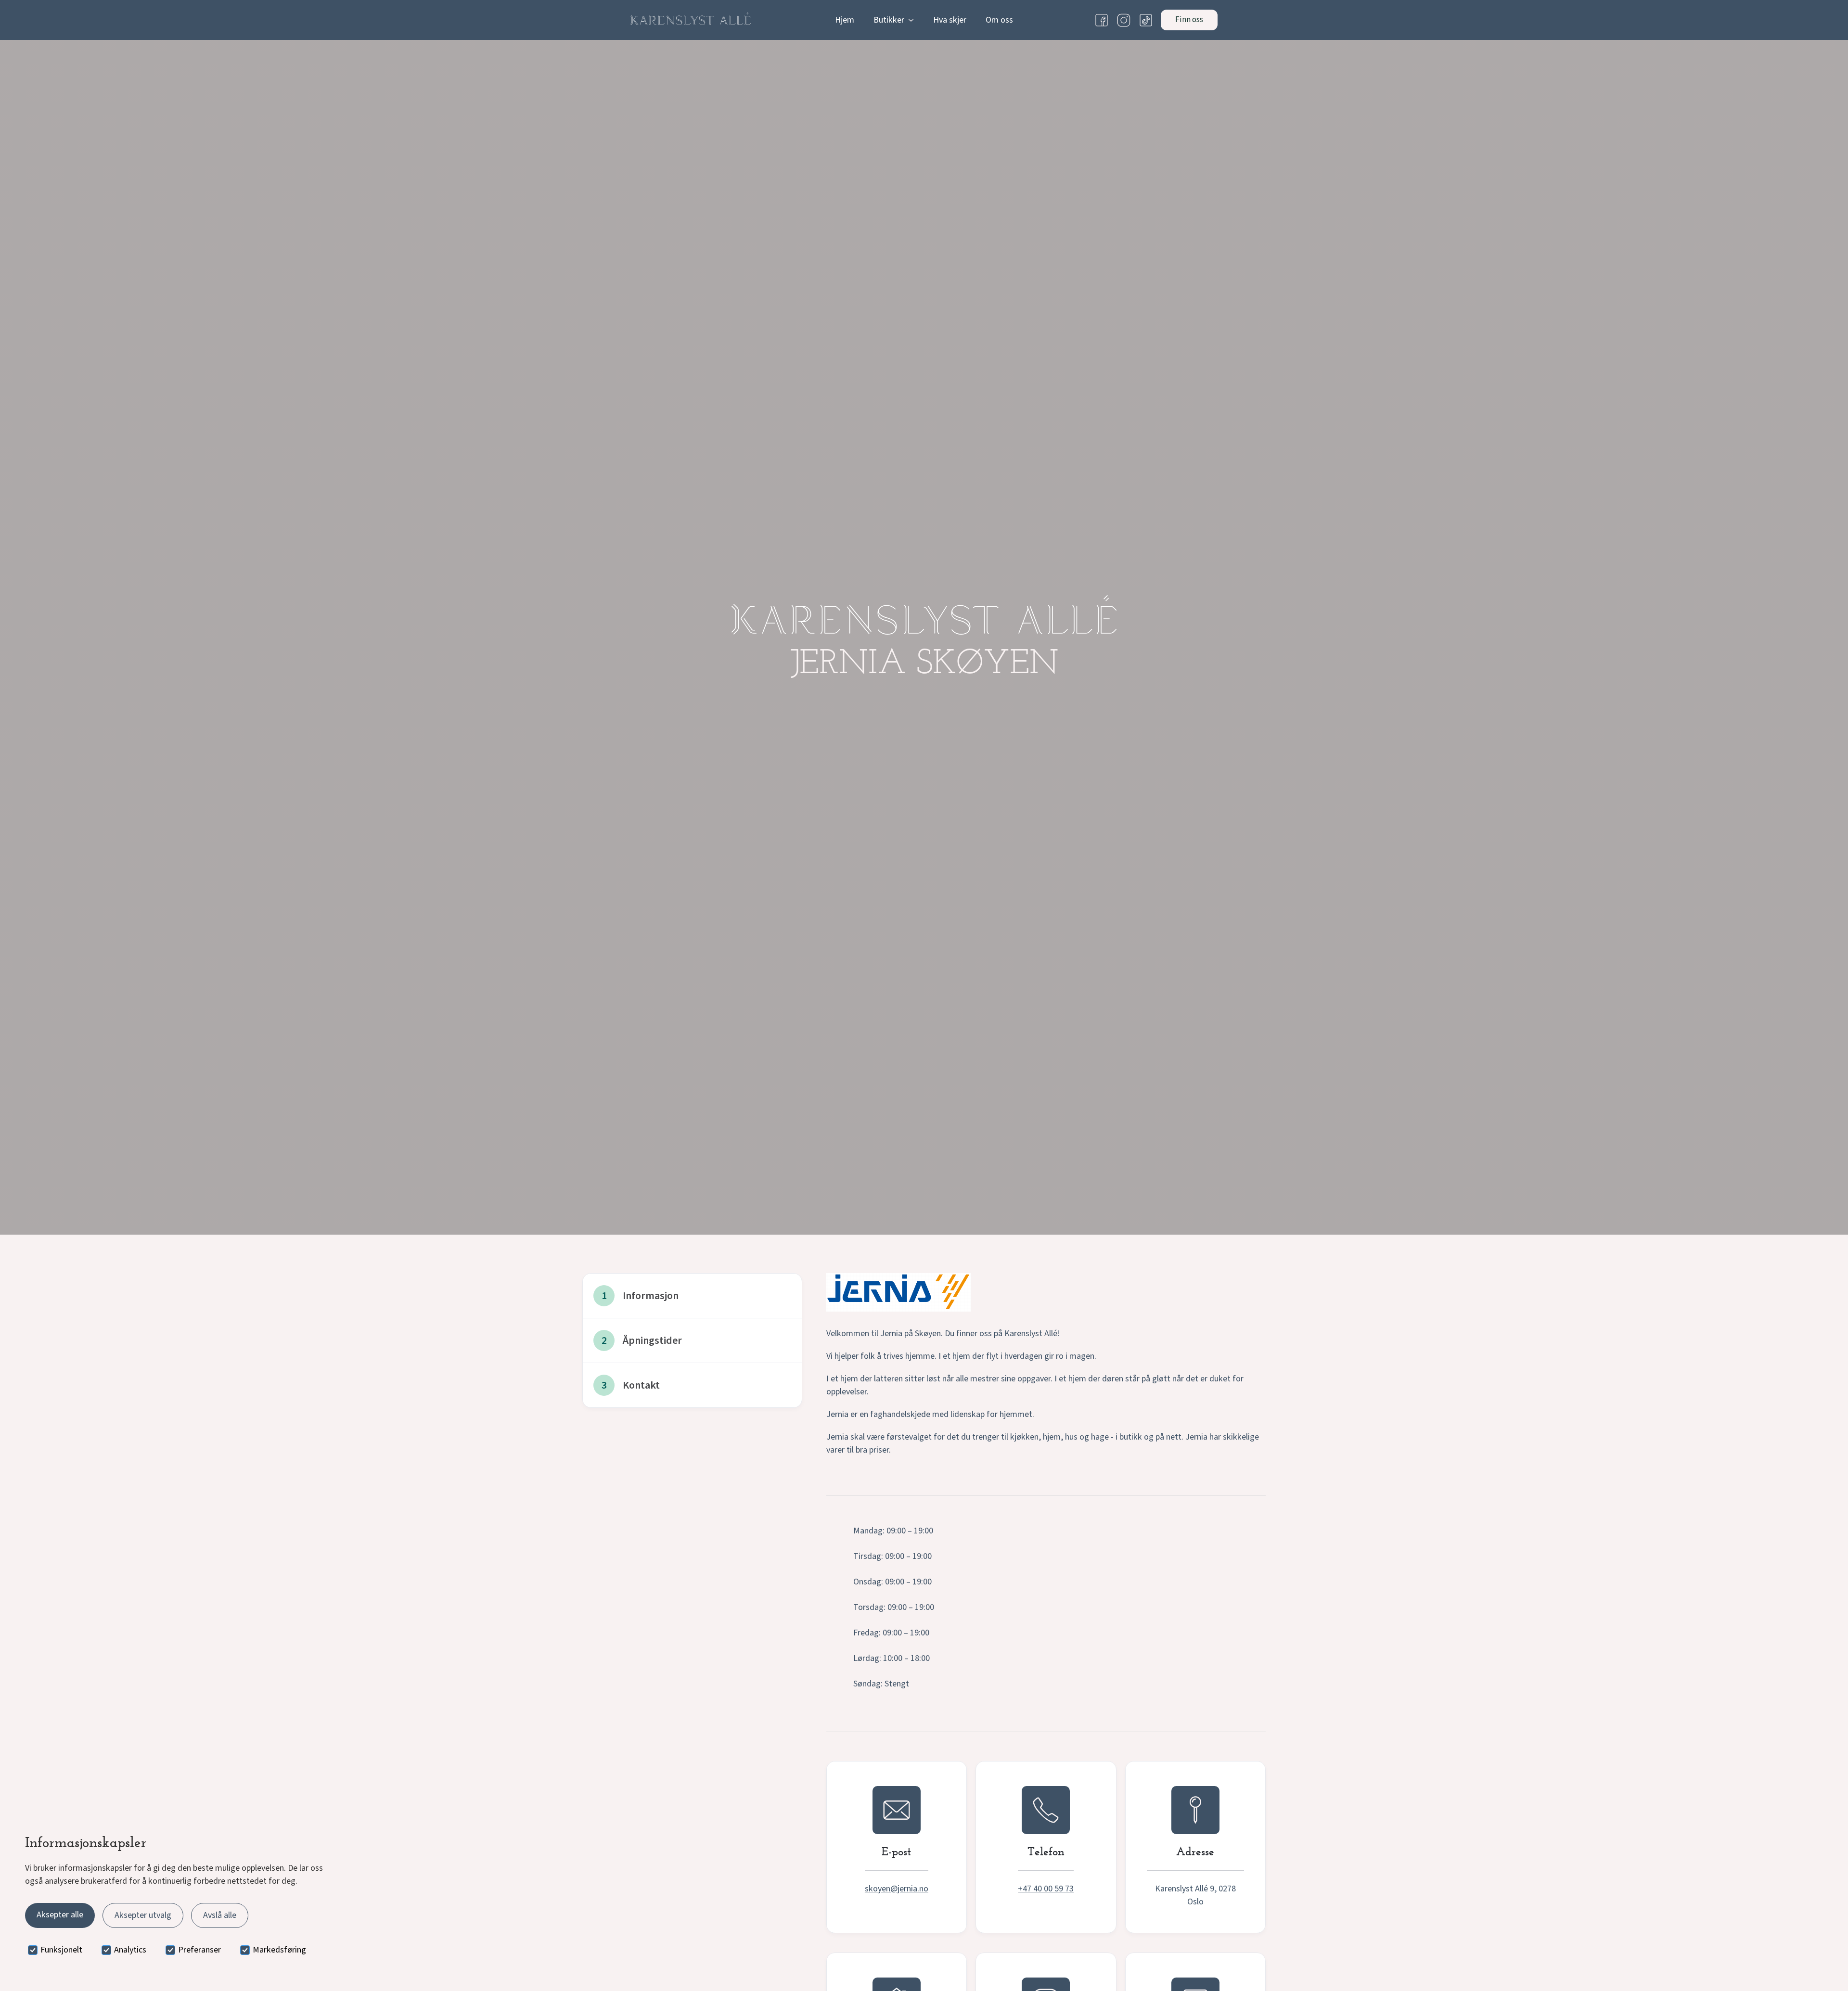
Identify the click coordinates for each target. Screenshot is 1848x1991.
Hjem (845, 20)
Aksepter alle (60, 1915)
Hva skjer (950, 20)
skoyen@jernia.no (897, 1889)
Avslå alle (220, 1915)
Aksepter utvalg (143, 1915)
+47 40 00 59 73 (1046, 1889)
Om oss (999, 20)
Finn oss (1189, 20)
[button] (894, 20)
